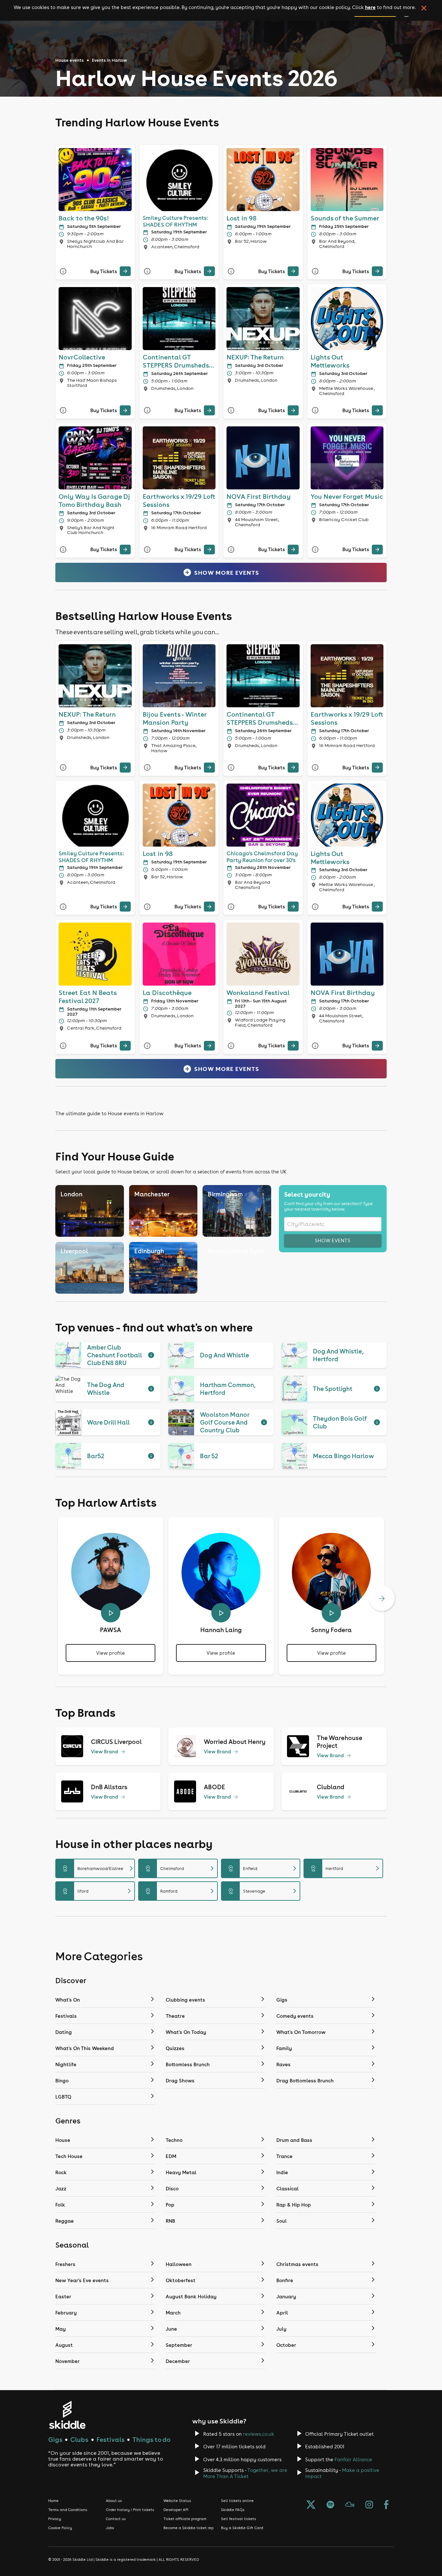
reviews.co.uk (259, 2434)
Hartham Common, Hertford (228, 1389)
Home (53, 2501)
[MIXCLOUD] (350, 2505)
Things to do (151, 2439)
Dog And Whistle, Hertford (338, 1355)
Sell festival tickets (239, 2519)
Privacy (55, 2519)
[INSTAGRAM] (369, 2505)
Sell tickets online (237, 2501)
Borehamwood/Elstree (98, 1868)
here (370, 7)
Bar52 (96, 1456)
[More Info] (63, 271)
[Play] (111, 1613)
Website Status (177, 2501)
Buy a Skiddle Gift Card (242, 2528)
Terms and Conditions (68, 2510)
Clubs (79, 2439)
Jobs (110, 2528)
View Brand (105, 1752)
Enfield (263, 1868)
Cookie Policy (60, 2528)
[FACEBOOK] (386, 2505)
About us (114, 2501)
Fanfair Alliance (353, 2459)
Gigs (55, 2439)
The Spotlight (333, 1389)
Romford (181, 1891)
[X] (311, 2505)
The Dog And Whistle (106, 1389)
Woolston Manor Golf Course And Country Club (225, 1422)
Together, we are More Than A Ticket (245, 2473)
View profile (110, 1653)
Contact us (116, 2519)
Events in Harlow (110, 60)
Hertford (346, 1868)
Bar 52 (209, 1456)
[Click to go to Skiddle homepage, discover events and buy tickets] (67, 2415)
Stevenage (263, 1891)
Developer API (176, 2510)
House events (70, 60)
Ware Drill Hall (108, 1422)
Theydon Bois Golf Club (340, 1422)
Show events (333, 1240)
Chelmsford (181, 1868)
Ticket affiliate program (185, 2519)
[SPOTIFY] (330, 2505)
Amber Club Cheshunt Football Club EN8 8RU (114, 1355)
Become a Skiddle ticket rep (188, 2528)
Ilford (98, 1891)
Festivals (110, 2439)
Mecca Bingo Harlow (343, 1456)
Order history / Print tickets (130, 2510)
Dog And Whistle (225, 1355)
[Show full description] (151, 1355)
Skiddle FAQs (233, 2510)
